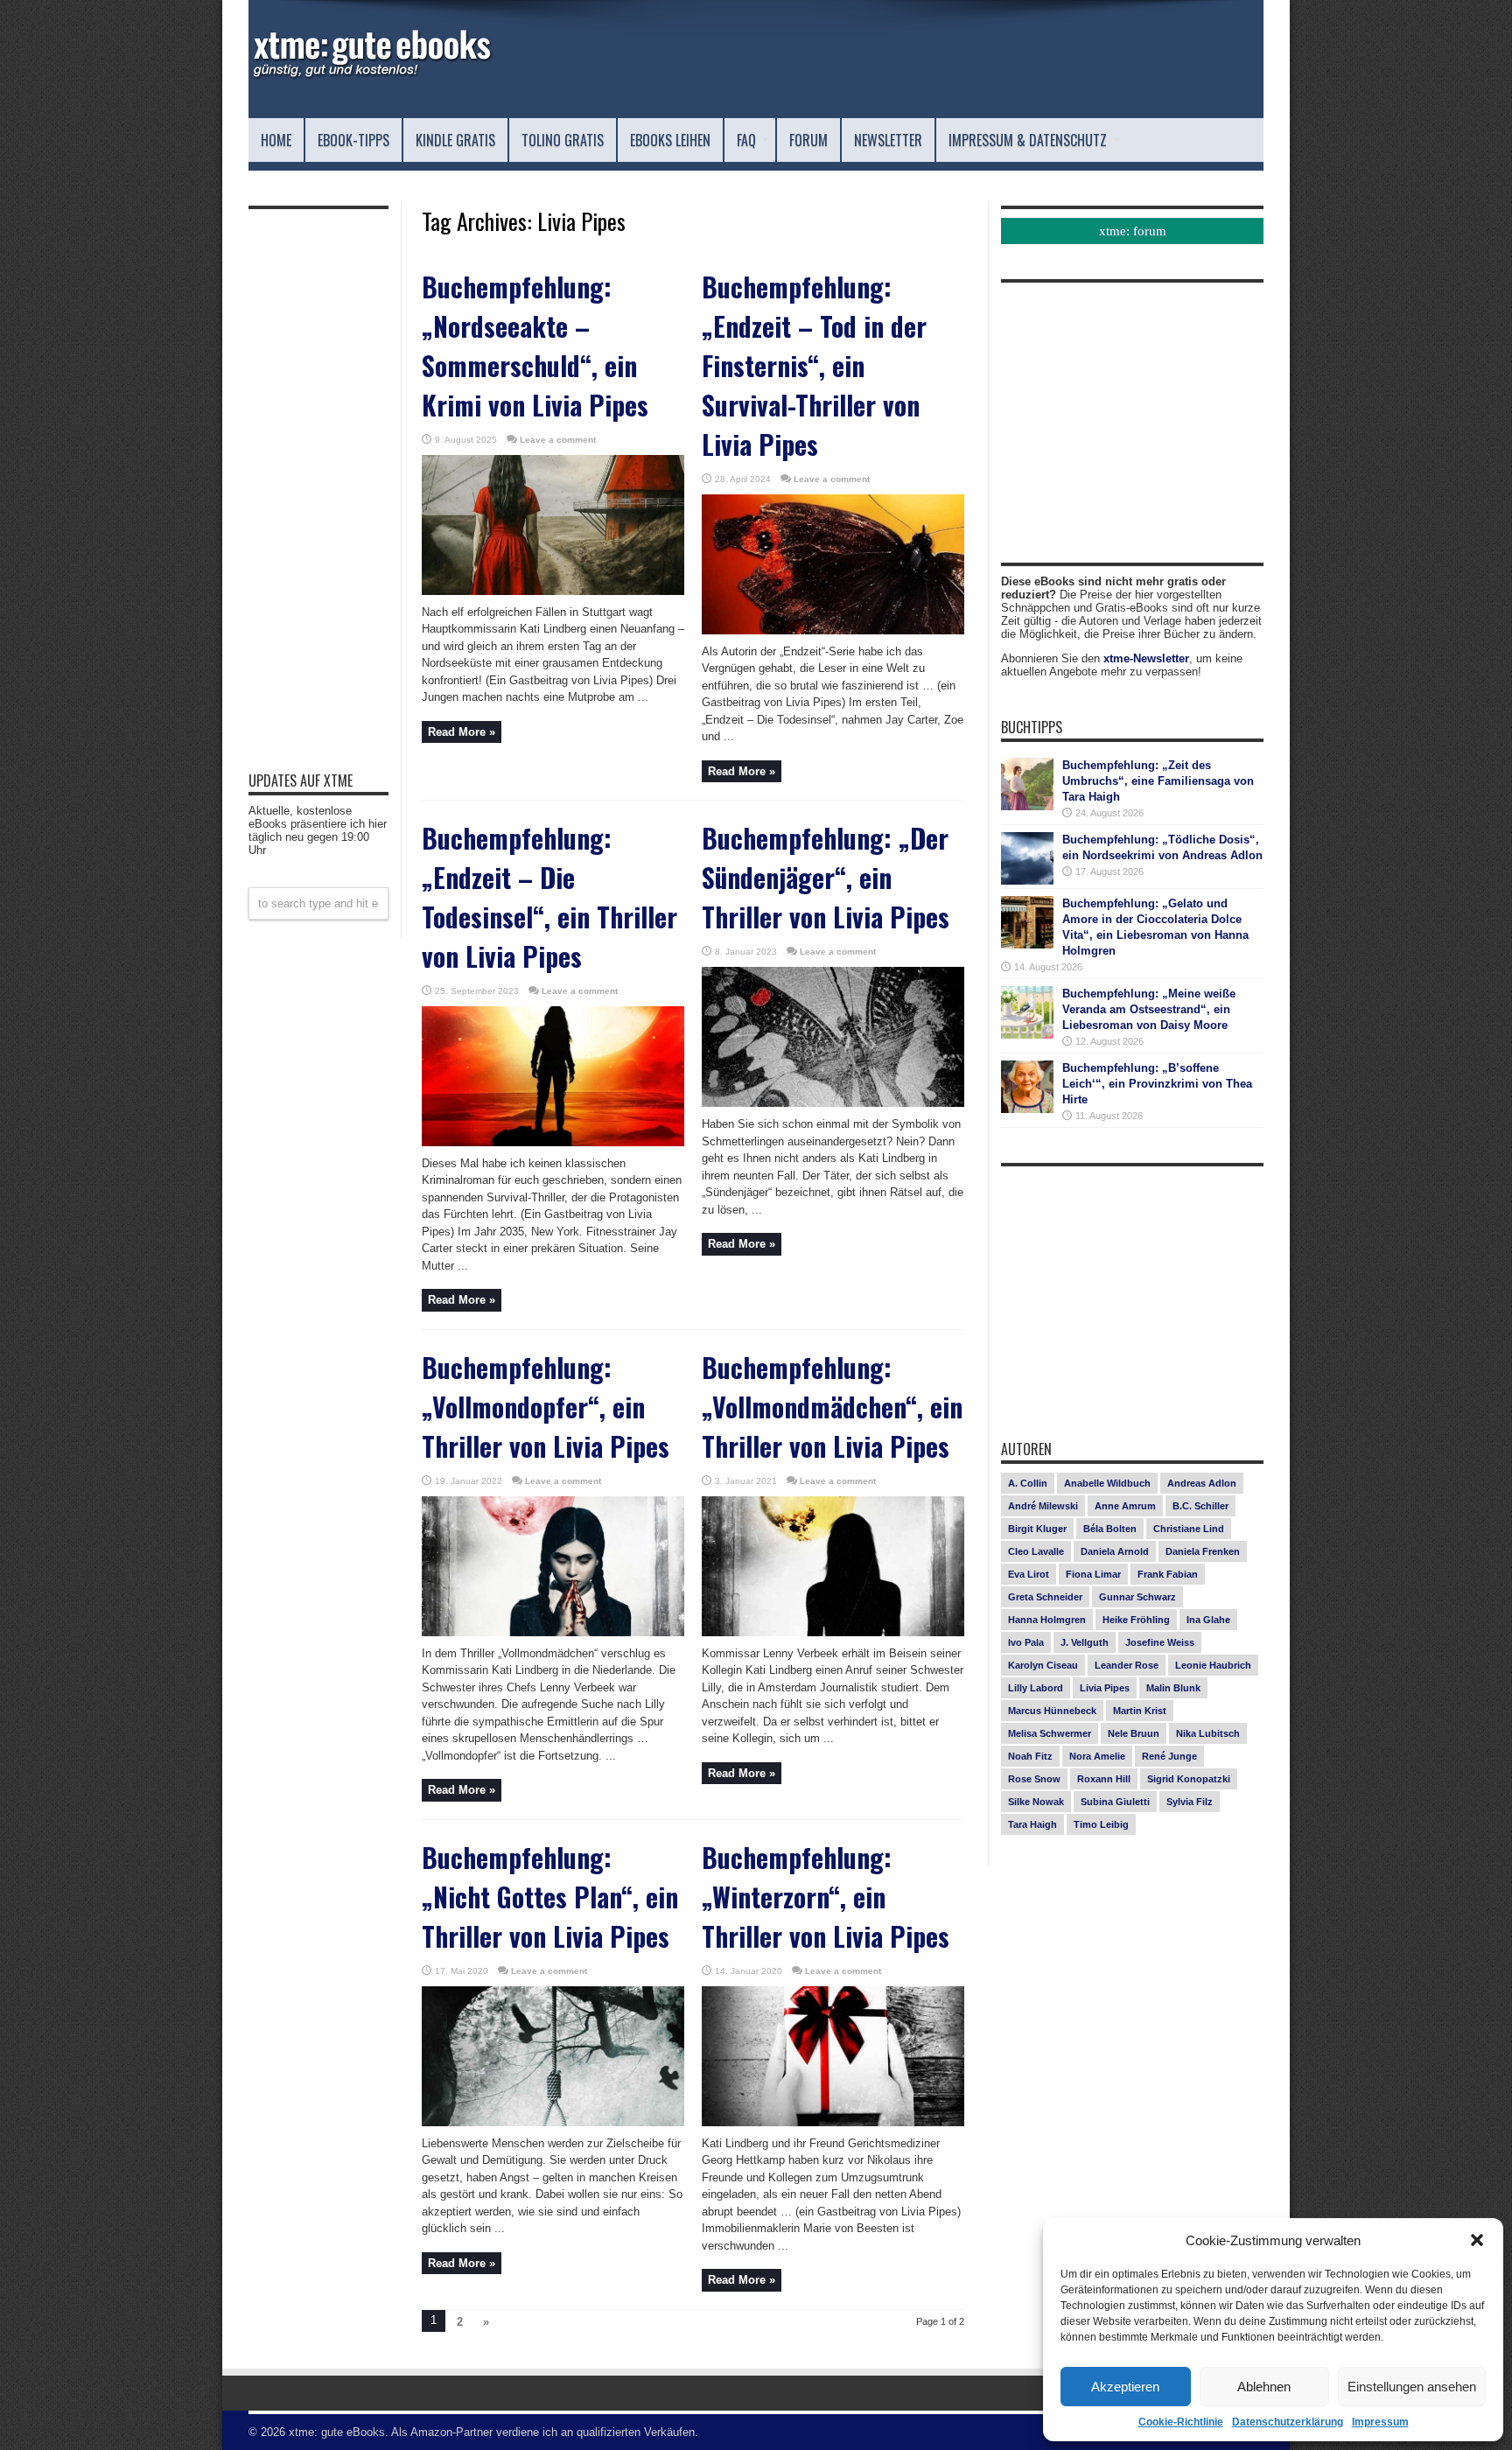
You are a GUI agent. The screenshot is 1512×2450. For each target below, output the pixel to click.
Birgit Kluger (1037, 1529)
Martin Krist (1140, 1711)
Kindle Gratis (455, 140)
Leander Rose (1127, 1665)
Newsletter (888, 140)
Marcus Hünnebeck (1052, 1711)
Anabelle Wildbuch (1107, 1483)
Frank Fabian (1168, 1574)
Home (276, 140)
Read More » (462, 732)
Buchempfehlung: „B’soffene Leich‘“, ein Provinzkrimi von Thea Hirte (1157, 1084)
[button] (1477, 2240)
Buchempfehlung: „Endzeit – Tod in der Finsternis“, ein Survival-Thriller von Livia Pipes (814, 365)
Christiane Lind (1189, 1529)
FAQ (746, 140)
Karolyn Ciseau (1043, 1665)
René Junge (1169, 1756)
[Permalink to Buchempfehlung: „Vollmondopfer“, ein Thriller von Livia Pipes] (553, 1632)
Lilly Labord (1036, 1688)
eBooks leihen (670, 140)
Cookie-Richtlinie (1181, 2422)
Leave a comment (558, 440)
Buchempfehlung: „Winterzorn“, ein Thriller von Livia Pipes (826, 1897)
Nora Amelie (1097, 1756)
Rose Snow (1034, 1779)
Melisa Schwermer (1050, 1733)
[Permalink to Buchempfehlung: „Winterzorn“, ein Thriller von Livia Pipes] (833, 2122)
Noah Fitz (1030, 1756)
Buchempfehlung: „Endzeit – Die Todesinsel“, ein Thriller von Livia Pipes (549, 897)
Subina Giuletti (1115, 1802)
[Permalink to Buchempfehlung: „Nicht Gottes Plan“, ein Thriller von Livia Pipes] (553, 2122)
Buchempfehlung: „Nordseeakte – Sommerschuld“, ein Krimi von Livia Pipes (535, 346)
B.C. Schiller (1200, 1506)
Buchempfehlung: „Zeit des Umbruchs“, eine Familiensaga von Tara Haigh (1158, 781)
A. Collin (1028, 1483)
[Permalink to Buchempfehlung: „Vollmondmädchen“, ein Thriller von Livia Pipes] (833, 1632)
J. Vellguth (1085, 1642)
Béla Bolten (1110, 1529)
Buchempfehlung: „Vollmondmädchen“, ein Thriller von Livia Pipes (832, 1407)
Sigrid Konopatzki (1189, 1779)
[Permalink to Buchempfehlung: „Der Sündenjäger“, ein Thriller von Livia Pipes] (833, 1103)
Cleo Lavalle (1036, 1551)
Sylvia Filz (1190, 1802)
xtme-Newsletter (1146, 658)
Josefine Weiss (1160, 1642)
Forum (808, 140)
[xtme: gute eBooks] (371, 74)
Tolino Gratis (563, 140)
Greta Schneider (1045, 1597)
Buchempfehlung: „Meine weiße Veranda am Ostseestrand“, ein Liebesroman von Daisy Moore (1149, 1009)
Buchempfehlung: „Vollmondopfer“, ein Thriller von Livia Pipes (546, 1407)
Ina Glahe (1208, 1620)
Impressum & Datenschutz (1028, 140)
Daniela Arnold (1115, 1551)
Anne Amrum (1125, 1506)
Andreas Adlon (1202, 1483)
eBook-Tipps (353, 140)
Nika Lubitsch (1208, 1733)
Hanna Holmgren (1047, 1620)
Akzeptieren (1125, 2387)
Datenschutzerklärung (1288, 2422)
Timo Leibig (1101, 1824)
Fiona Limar (1093, 1574)
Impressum (1380, 2422)
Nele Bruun (1134, 1733)
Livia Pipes (1105, 1688)
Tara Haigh (1032, 1824)
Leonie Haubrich (1213, 1665)
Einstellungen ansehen (1412, 2387)
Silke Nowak (1036, 1802)
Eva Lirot (1029, 1574)
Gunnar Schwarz (1137, 1597)
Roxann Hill (1104, 1779)
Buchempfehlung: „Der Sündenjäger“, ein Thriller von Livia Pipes (826, 877)
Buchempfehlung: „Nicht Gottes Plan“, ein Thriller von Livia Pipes (550, 1897)
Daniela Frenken (1203, 1551)
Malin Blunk (1173, 1688)
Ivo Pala (1026, 1642)
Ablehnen (1264, 2387)
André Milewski (1043, 1506)
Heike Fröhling (1136, 1620)
